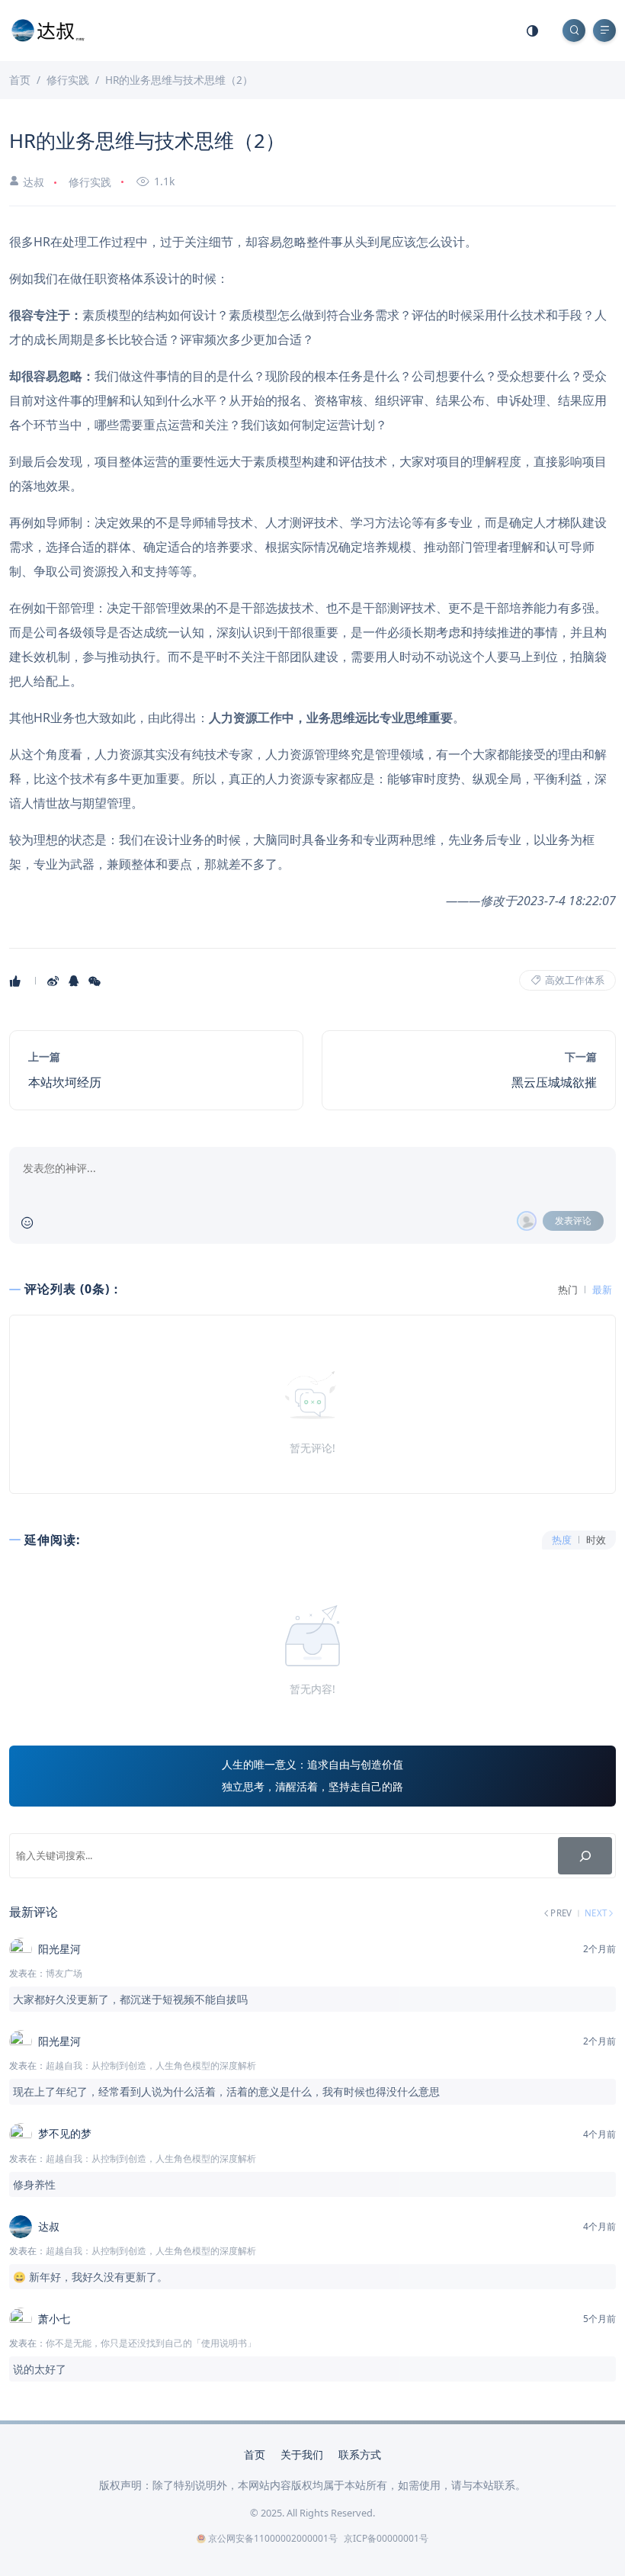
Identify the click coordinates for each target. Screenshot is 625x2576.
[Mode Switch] (533, 31)
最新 (602, 1290)
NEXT (596, 1913)
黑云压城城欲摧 (554, 1082)
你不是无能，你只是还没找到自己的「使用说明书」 (151, 2343)
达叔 (34, 182)
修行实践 (90, 182)
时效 (596, 1540)
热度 (562, 1540)
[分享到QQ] (75, 981)
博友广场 (64, 1973)
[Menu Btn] (604, 31)
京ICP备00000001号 (386, 2538)
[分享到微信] (96, 981)
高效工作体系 (574, 980)
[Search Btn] (574, 31)
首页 (255, 2454)
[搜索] (585, 1856)
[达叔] (48, 29)
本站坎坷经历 (65, 1082)
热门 (568, 1290)
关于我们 (302, 2454)
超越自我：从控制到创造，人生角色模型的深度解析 (151, 2065)
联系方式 (360, 2454)
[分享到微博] (54, 981)
